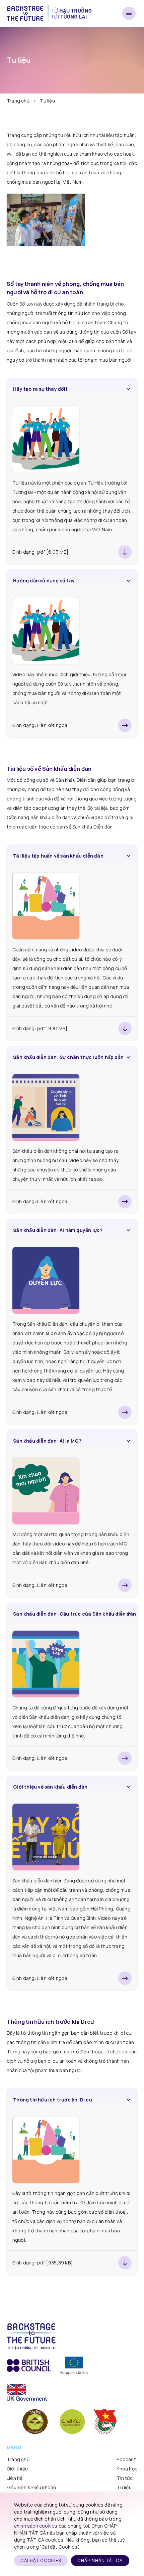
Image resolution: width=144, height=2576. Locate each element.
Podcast (126, 2459)
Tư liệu (124, 2487)
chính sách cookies (36, 2526)
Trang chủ (18, 101)
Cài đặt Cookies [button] (41, 2560)
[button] (72, 389)
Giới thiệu (17, 2469)
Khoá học (127, 2469)
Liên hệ (15, 2478)
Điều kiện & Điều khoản (31, 2487)
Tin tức (124, 2478)
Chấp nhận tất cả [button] (100, 2560)
